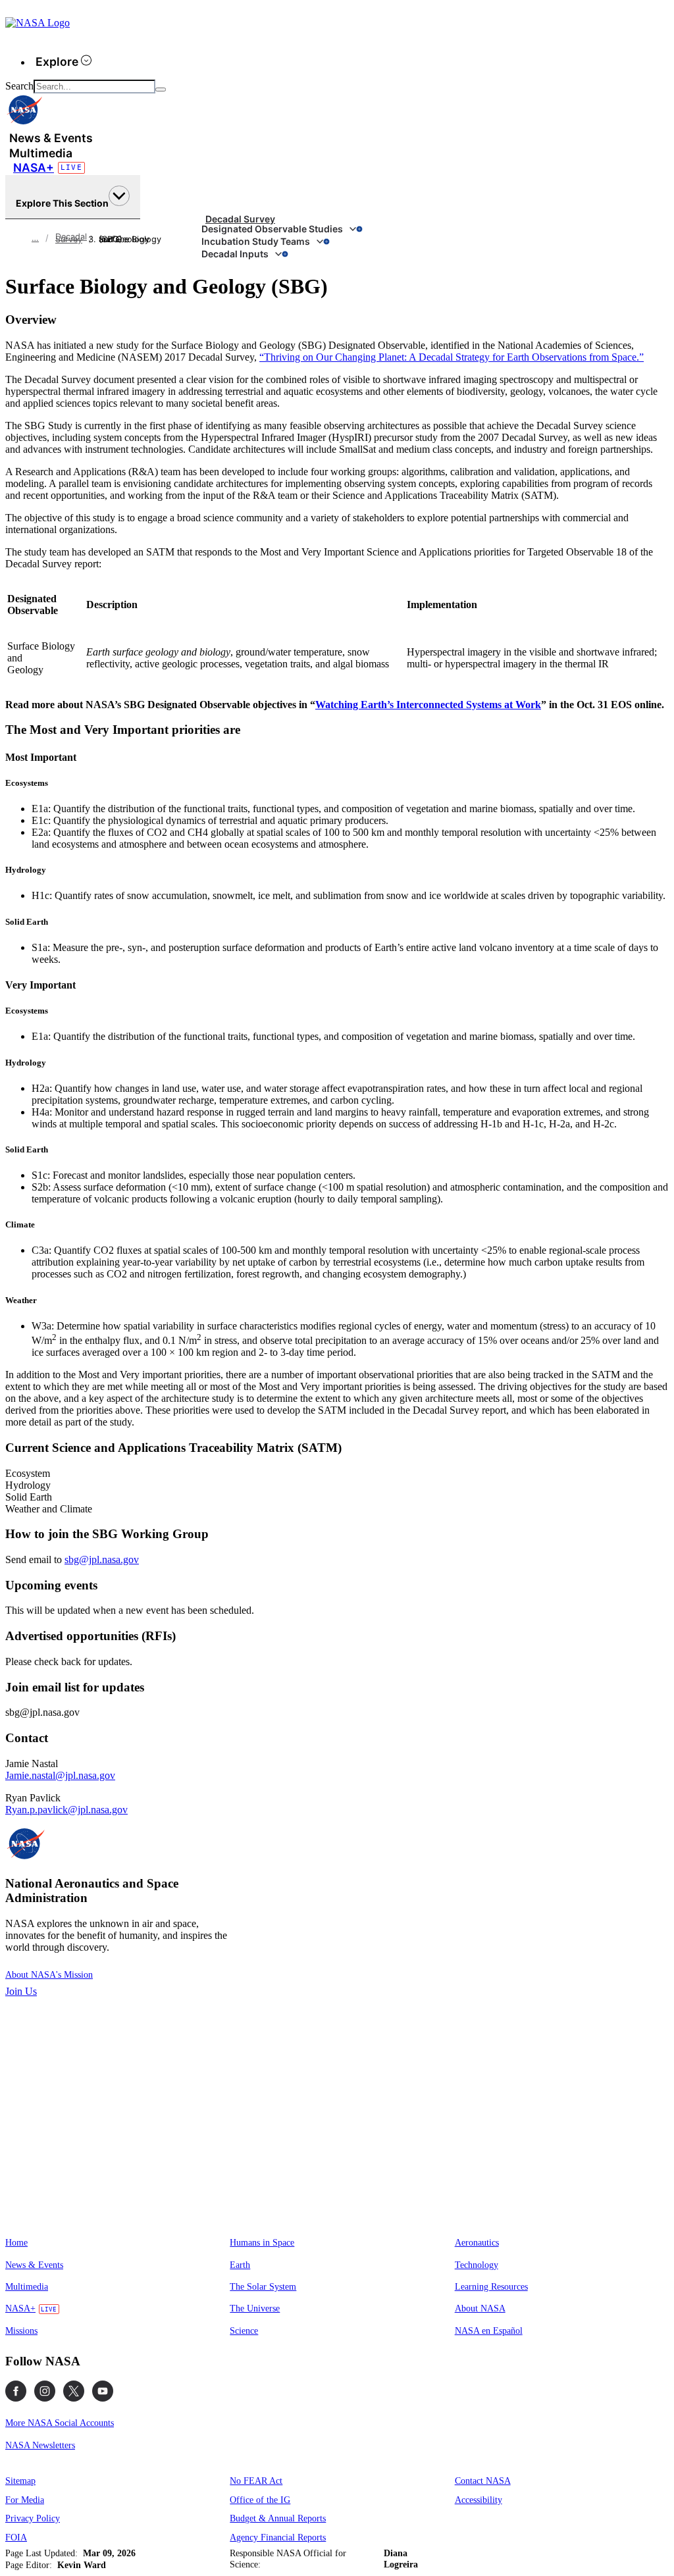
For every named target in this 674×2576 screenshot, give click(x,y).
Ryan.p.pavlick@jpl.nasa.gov (66, 1810)
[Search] (161, 90)
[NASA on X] (74, 2391)
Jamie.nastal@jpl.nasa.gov (60, 1775)
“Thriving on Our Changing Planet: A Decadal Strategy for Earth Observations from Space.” (452, 357)
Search (19, 86)
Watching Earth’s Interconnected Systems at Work (428, 705)
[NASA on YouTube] (103, 2391)
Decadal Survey (240, 219)
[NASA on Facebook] (16, 2391)
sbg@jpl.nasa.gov (102, 1559)
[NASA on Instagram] (45, 2391)
